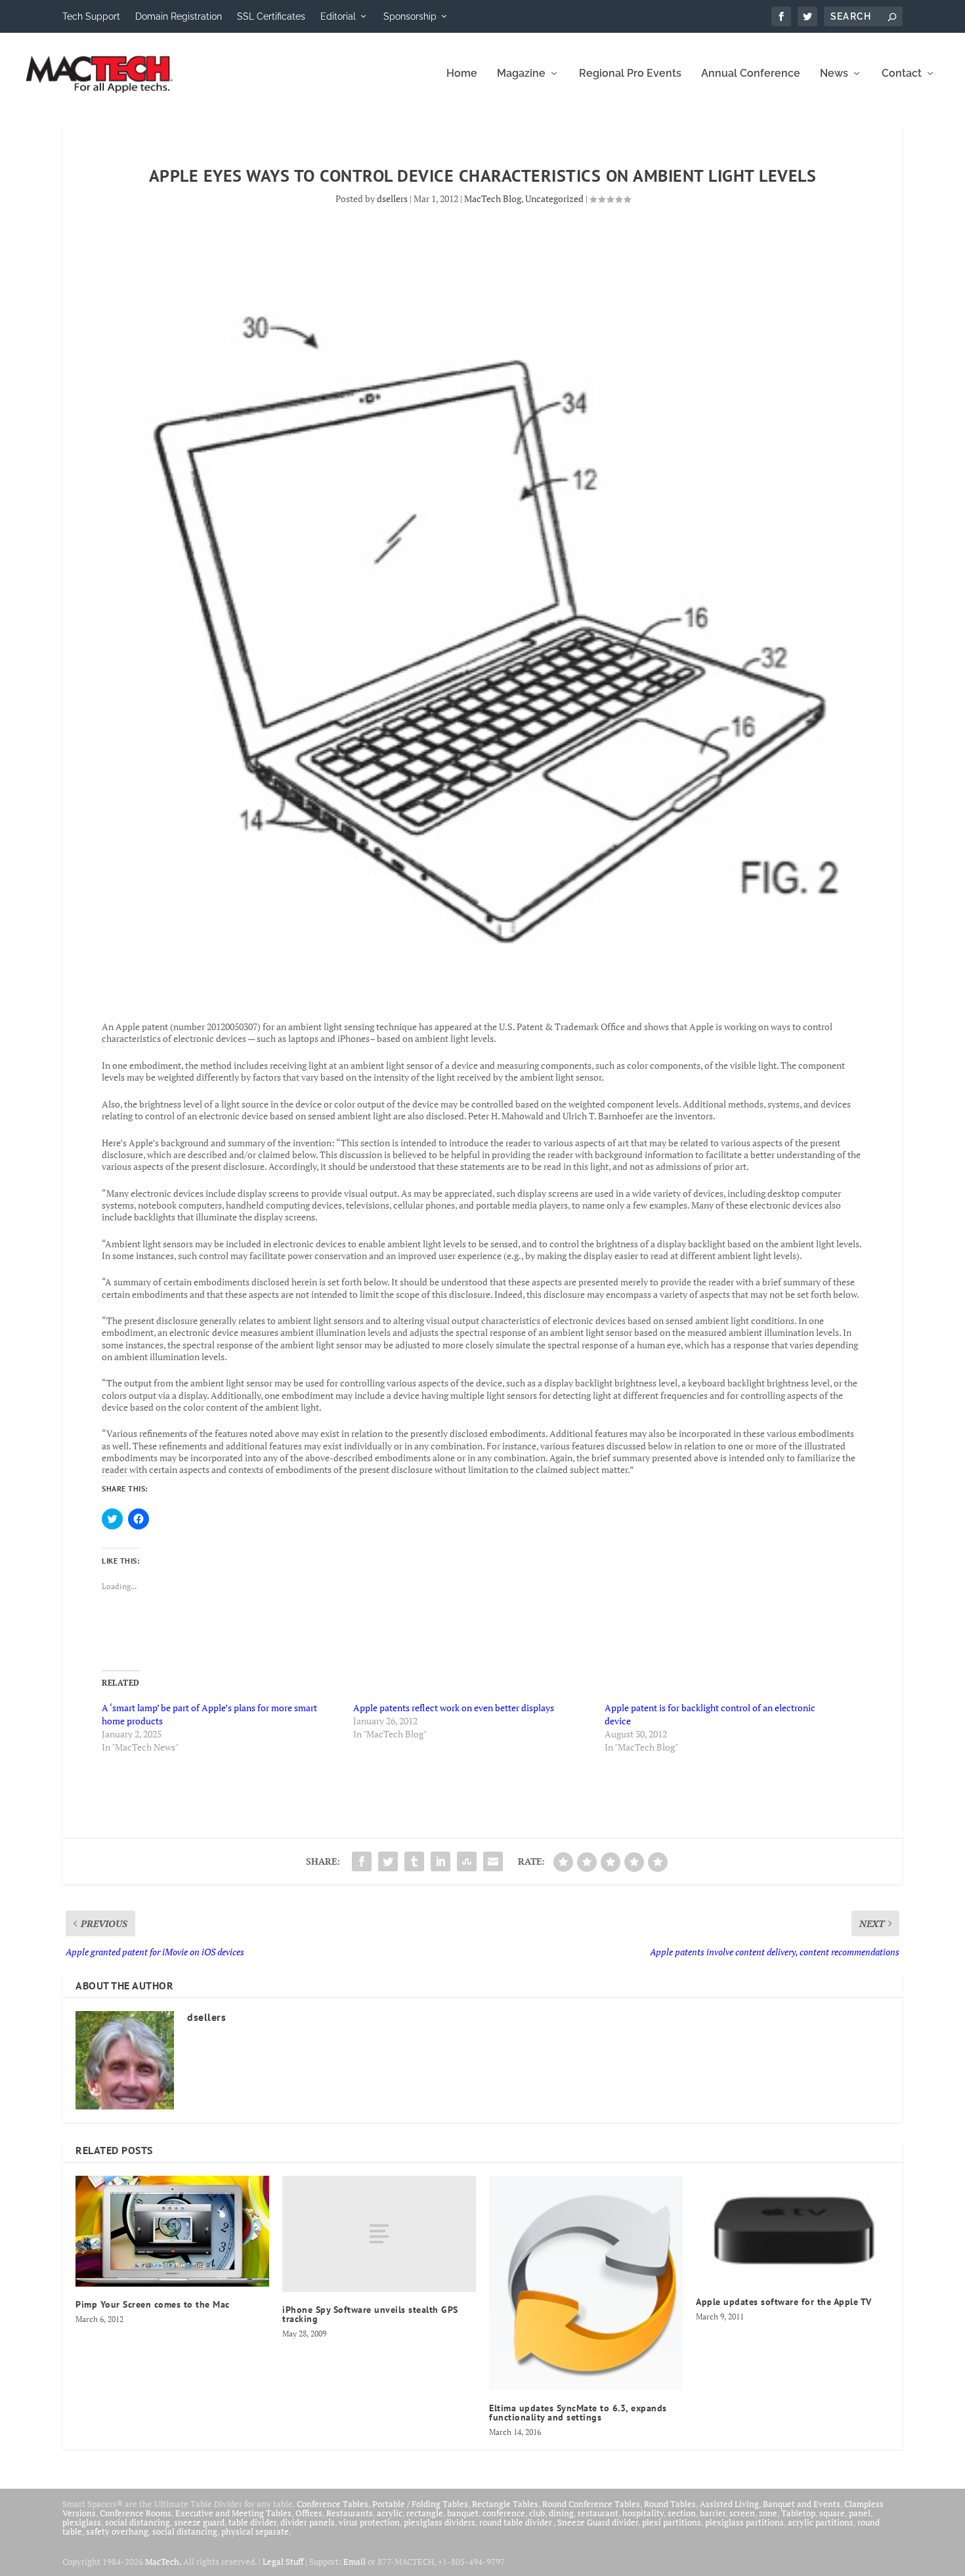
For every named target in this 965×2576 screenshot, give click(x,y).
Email (354, 2562)
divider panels (308, 2522)
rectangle (425, 2513)
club (537, 2513)
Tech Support (91, 16)
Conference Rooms (136, 2513)
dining (561, 2513)
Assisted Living (729, 2504)
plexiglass (82, 2522)
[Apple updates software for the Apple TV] (793, 2230)
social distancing (138, 2522)
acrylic (390, 2513)
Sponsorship (410, 16)
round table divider (516, 2522)
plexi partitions (672, 2522)
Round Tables (670, 2504)
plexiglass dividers (440, 2522)
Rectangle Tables (505, 2504)
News (834, 74)
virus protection (369, 2522)
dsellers (392, 198)
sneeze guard (199, 2522)
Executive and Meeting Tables (233, 2513)
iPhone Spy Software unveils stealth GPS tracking (370, 2314)
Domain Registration (179, 16)
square (832, 2513)
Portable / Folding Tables (420, 2504)
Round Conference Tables (591, 2504)
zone (768, 2513)
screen (742, 2513)
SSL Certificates (271, 16)
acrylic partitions (821, 2522)
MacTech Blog (493, 198)
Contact (902, 74)
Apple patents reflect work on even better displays (454, 1708)
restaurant (598, 2513)
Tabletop (798, 2513)
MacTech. (163, 2562)
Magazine (521, 74)
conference (504, 2513)
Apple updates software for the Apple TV (784, 2302)
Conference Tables (332, 2504)
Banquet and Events (802, 2504)
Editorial (338, 16)
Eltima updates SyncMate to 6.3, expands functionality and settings (578, 2413)
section (682, 2513)
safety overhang (117, 2531)
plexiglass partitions (744, 2522)
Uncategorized (554, 198)
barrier (713, 2513)
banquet (463, 2513)
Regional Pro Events (630, 74)
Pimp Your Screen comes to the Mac (153, 2304)
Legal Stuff (283, 2562)
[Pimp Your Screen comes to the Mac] (172, 2231)
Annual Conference (751, 74)
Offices (309, 2513)
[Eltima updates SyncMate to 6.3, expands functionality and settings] (586, 2283)
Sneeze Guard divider (598, 2522)
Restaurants (350, 2513)
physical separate (255, 2531)
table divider (252, 2522)
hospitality (643, 2513)
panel (860, 2513)
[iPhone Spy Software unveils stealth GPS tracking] (379, 2234)
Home (462, 74)
